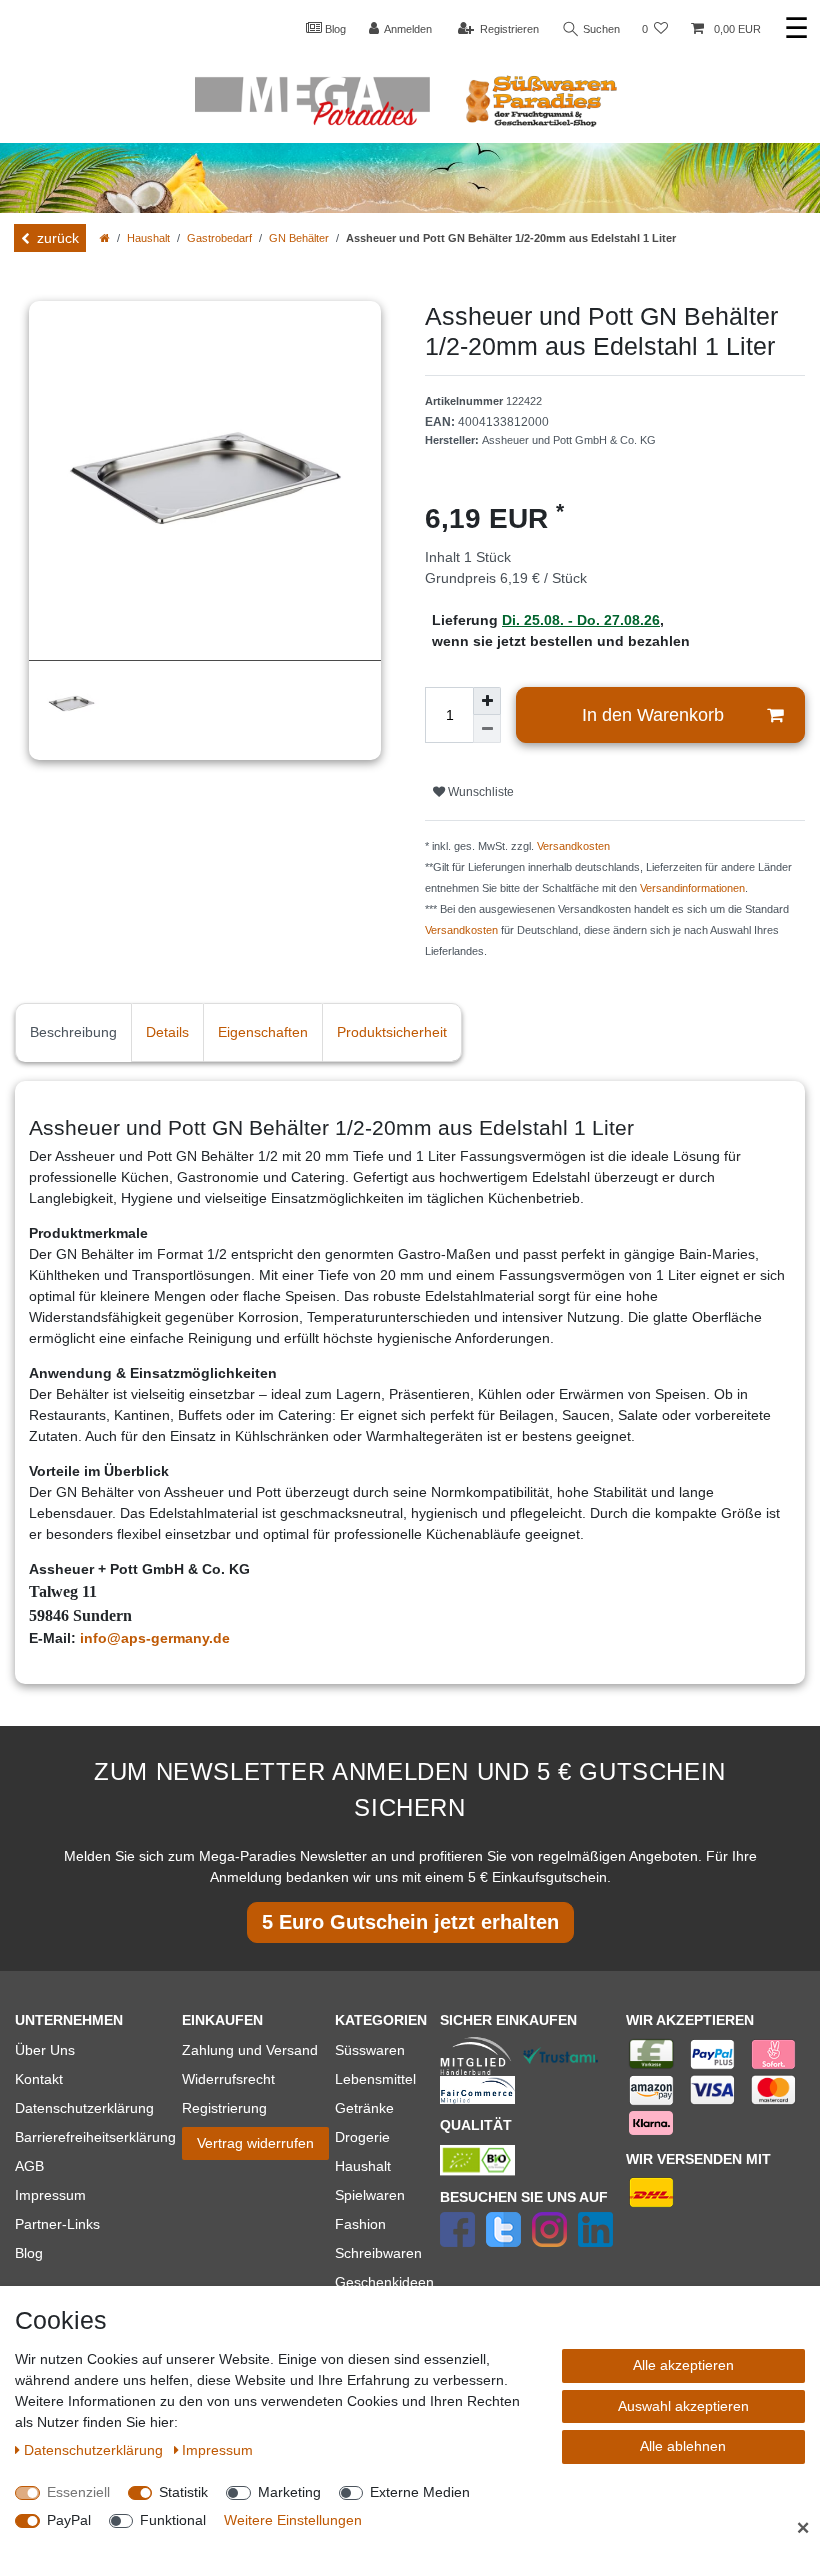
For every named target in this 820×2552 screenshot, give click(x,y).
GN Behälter (299, 238)
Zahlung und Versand (250, 2050)
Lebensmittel (375, 2079)
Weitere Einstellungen (293, 2520)
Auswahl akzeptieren (683, 2406)
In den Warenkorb (653, 715)
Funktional (173, 2520)
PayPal (69, 2520)
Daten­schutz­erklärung (95, 2450)
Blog (334, 29)
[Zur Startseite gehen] (105, 238)
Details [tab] (167, 1032)
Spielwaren (370, 2195)
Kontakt (39, 2079)
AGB (29, 2166)
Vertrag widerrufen (255, 2143)
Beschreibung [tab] (73, 1032)
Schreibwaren (378, 2253)
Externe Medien (420, 2492)
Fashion (360, 2224)
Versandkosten (573, 846)
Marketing (289, 2492)
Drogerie (362, 2137)
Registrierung (224, 2108)
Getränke (364, 2108)
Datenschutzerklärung (84, 2108)
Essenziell (78, 2492)
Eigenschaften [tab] (263, 1032)
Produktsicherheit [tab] (392, 1032)
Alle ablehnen (683, 2446)
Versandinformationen (692, 888)
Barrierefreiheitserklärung (95, 2137)
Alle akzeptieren (683, 2365)
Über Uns (45, 2050)
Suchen (600, 29)
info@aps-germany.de (155, 1638)
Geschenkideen (384, 2282)
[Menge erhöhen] (487, 701)
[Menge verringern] (487, 729)
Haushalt (148, 238)
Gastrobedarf (219, 238)
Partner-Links (57, 2224)
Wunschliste (479, 792)
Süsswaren (370, 2050)
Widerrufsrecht (228, 2079)
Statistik (183, 2492)
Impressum (50, 2195)
